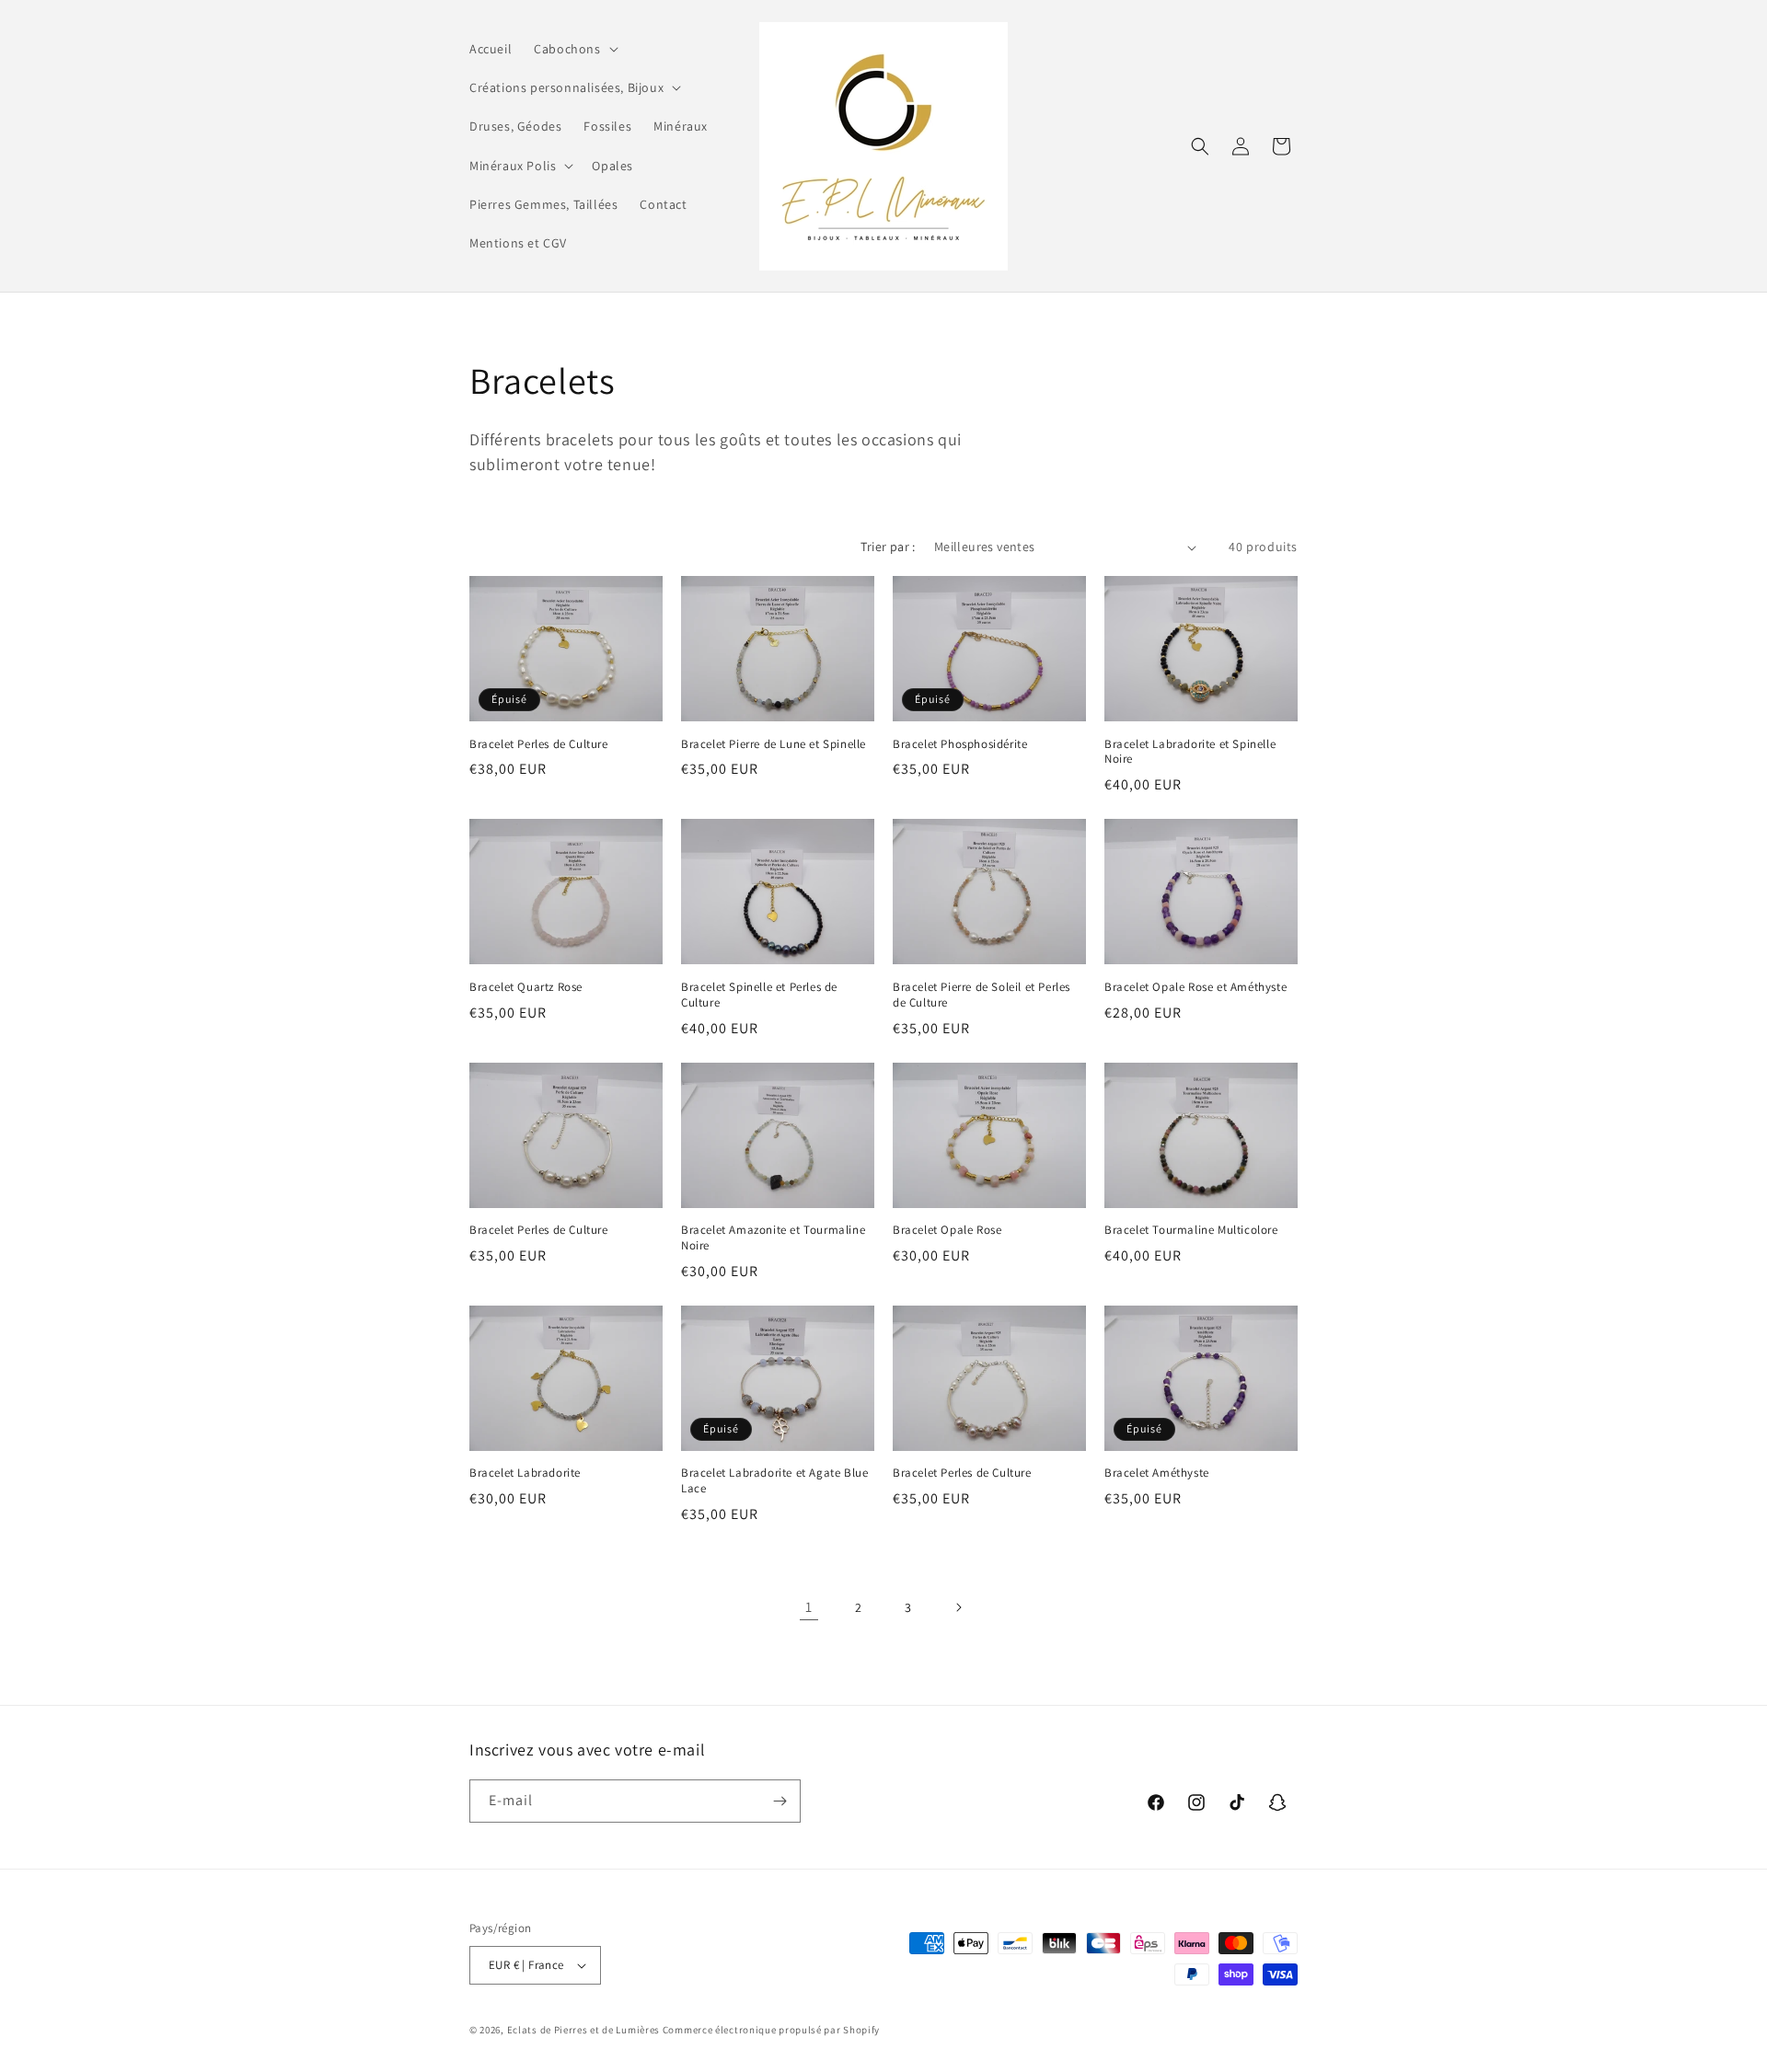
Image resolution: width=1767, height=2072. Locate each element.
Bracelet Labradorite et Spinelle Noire (1190, 752)
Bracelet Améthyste (1157, 1473)
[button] (574, 49)
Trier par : (888, 547)
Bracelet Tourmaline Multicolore (1191, 1230)
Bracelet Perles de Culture (539, 744)
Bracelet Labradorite (525, 1473)
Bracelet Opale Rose (947, 1230)
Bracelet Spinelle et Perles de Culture (759, 995)
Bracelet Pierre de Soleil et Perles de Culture (982, 995)
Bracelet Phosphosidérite (960, 744)
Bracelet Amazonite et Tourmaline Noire (773, 1238)
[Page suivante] (958, 1607)
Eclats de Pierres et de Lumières (583, 2030)
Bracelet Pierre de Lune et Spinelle (774, 744)
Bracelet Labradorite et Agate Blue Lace (774, 1481)
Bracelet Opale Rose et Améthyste (1195, 987)
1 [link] (809, 1607)
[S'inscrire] (780, 1801)
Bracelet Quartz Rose (526, 987)
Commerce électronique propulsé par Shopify (771, 2030)
